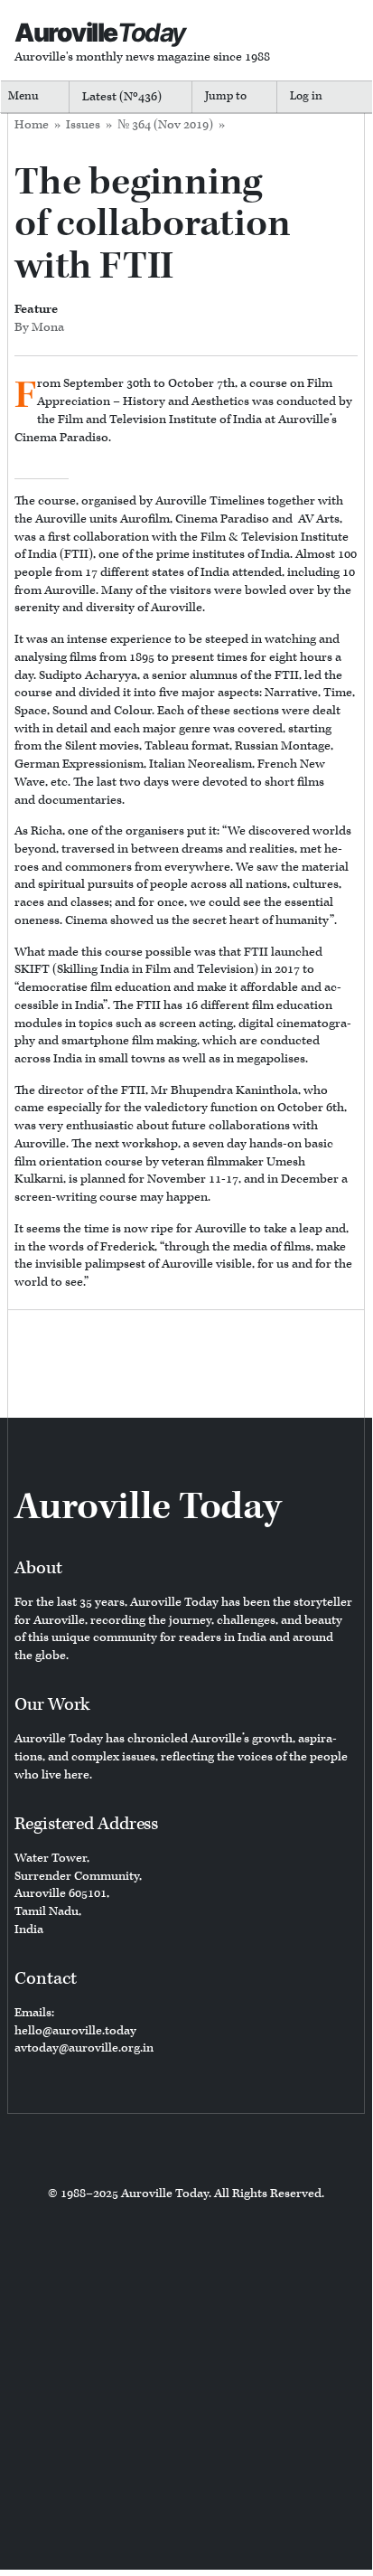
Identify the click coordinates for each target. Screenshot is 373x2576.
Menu (23, 96)
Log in (306, 96)
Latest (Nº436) (122, 97)
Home (32, 125)
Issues (83, 125)
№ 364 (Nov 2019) (165, 125)
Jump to (226, 96)
